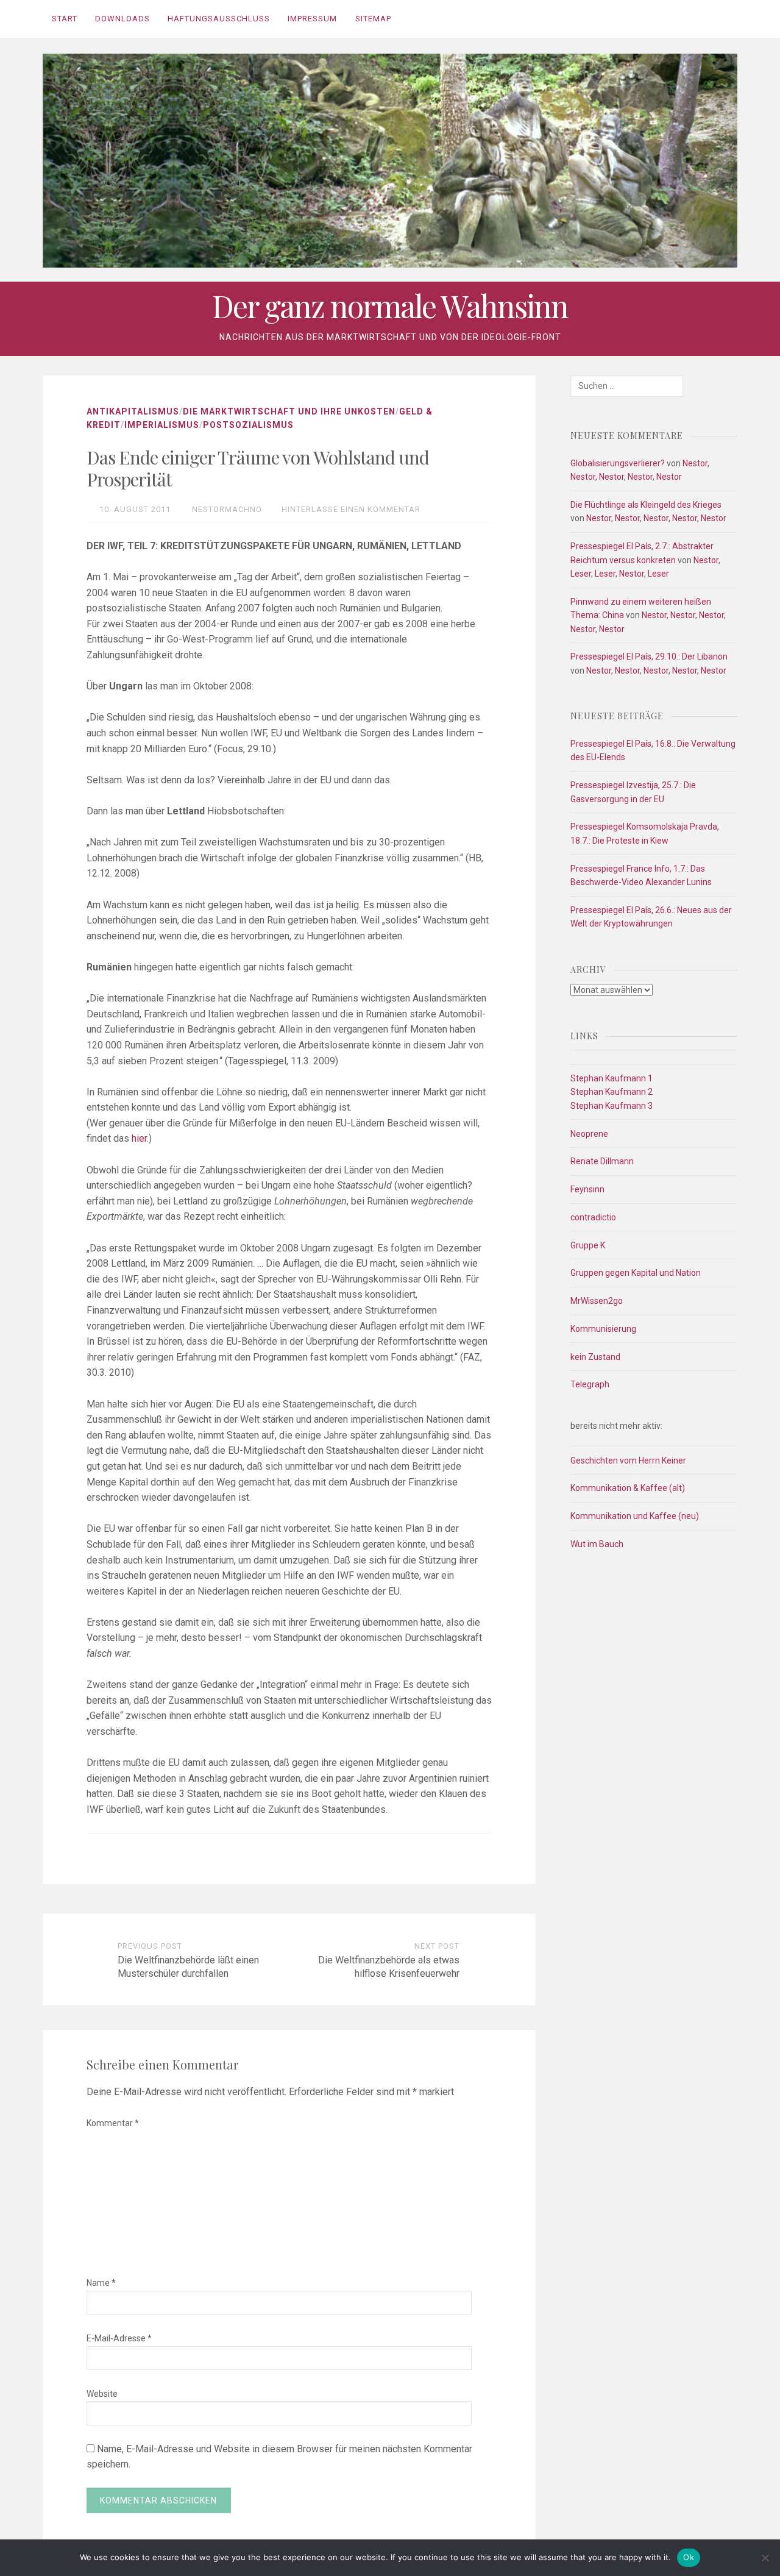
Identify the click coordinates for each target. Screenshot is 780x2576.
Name (101, 2283)
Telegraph (590, 1384)
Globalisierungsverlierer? (618, 463)
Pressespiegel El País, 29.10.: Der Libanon (649, 656)
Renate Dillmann (602, 1161)
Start (65, 19)
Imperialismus (162, 425)
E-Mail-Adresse (119, 2338)
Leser (581, 574)
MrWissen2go (597, 1301)
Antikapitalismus (133, 411)
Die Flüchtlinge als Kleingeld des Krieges (646, 505)
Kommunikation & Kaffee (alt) (628, 1488)
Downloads (122, 19)
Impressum (312, 19)
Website (102, 2394)
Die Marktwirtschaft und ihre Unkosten (289, 411)
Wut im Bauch (597, 1544)
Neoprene (589, 1134)
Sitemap (373, 19)
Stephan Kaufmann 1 (612, 1078)
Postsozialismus (248, 425)
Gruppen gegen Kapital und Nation (636, 1273)
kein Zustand (595, 1357)
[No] (765, 2558)
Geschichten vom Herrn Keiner (628, 1461)
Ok (689, 2557)
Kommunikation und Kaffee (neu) (635, 1516)
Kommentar (113, 2123)
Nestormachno (227, 509)
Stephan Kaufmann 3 (612, 1106)
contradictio (593, 1217)
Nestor (695, 463)
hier (139, 1138)
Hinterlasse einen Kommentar (351, 509)
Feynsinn (587, 1189)
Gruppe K (588, 1245)
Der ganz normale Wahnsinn (390, 306)
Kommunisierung (603, 1329)
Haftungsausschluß (219, 19)
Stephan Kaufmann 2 (612, 1092)
